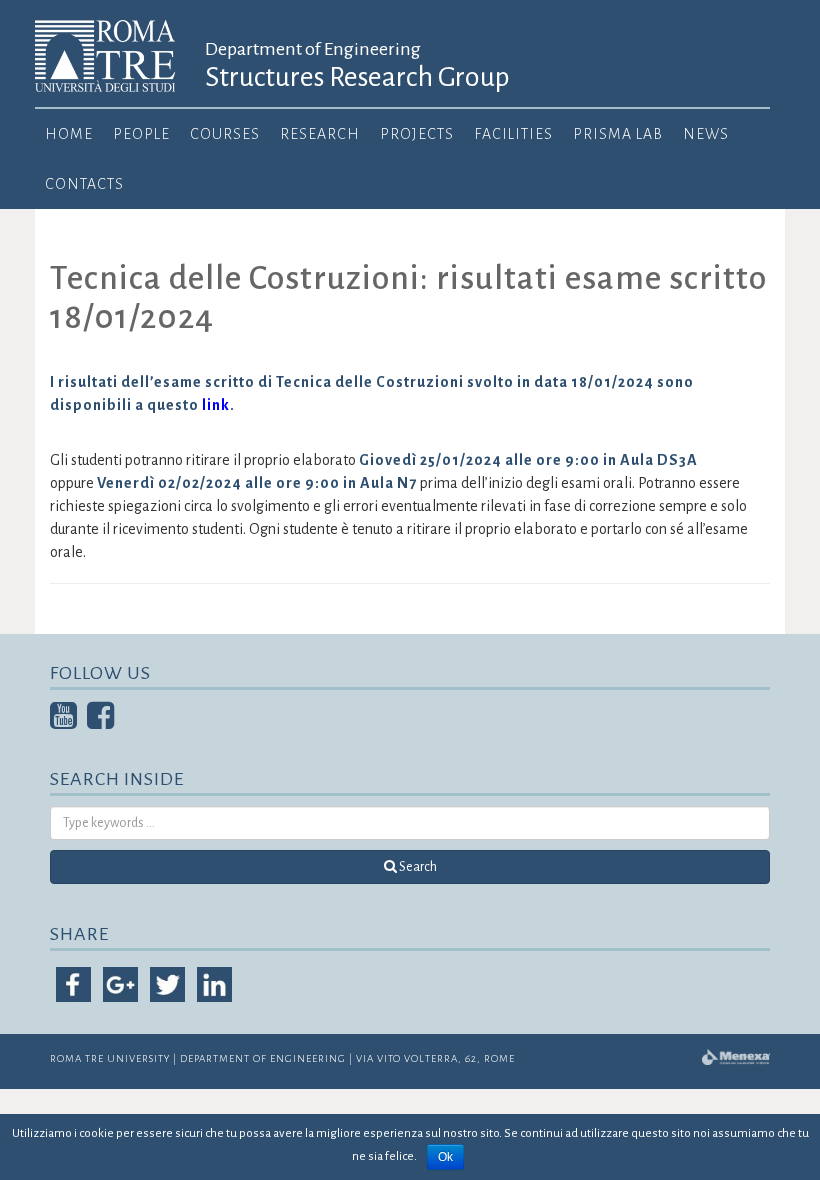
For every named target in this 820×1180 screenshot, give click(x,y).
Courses (225, 134)
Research (320, 134)
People (141, 134)
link (216, 405)
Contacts (84, 184)
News (706, 134)
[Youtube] (63, 722)
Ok (445, 1157)
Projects (417, 134)
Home (69, 134)
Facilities (513, 134)
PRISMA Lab (618, 134)
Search (417, 867)
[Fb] (100, 722)
